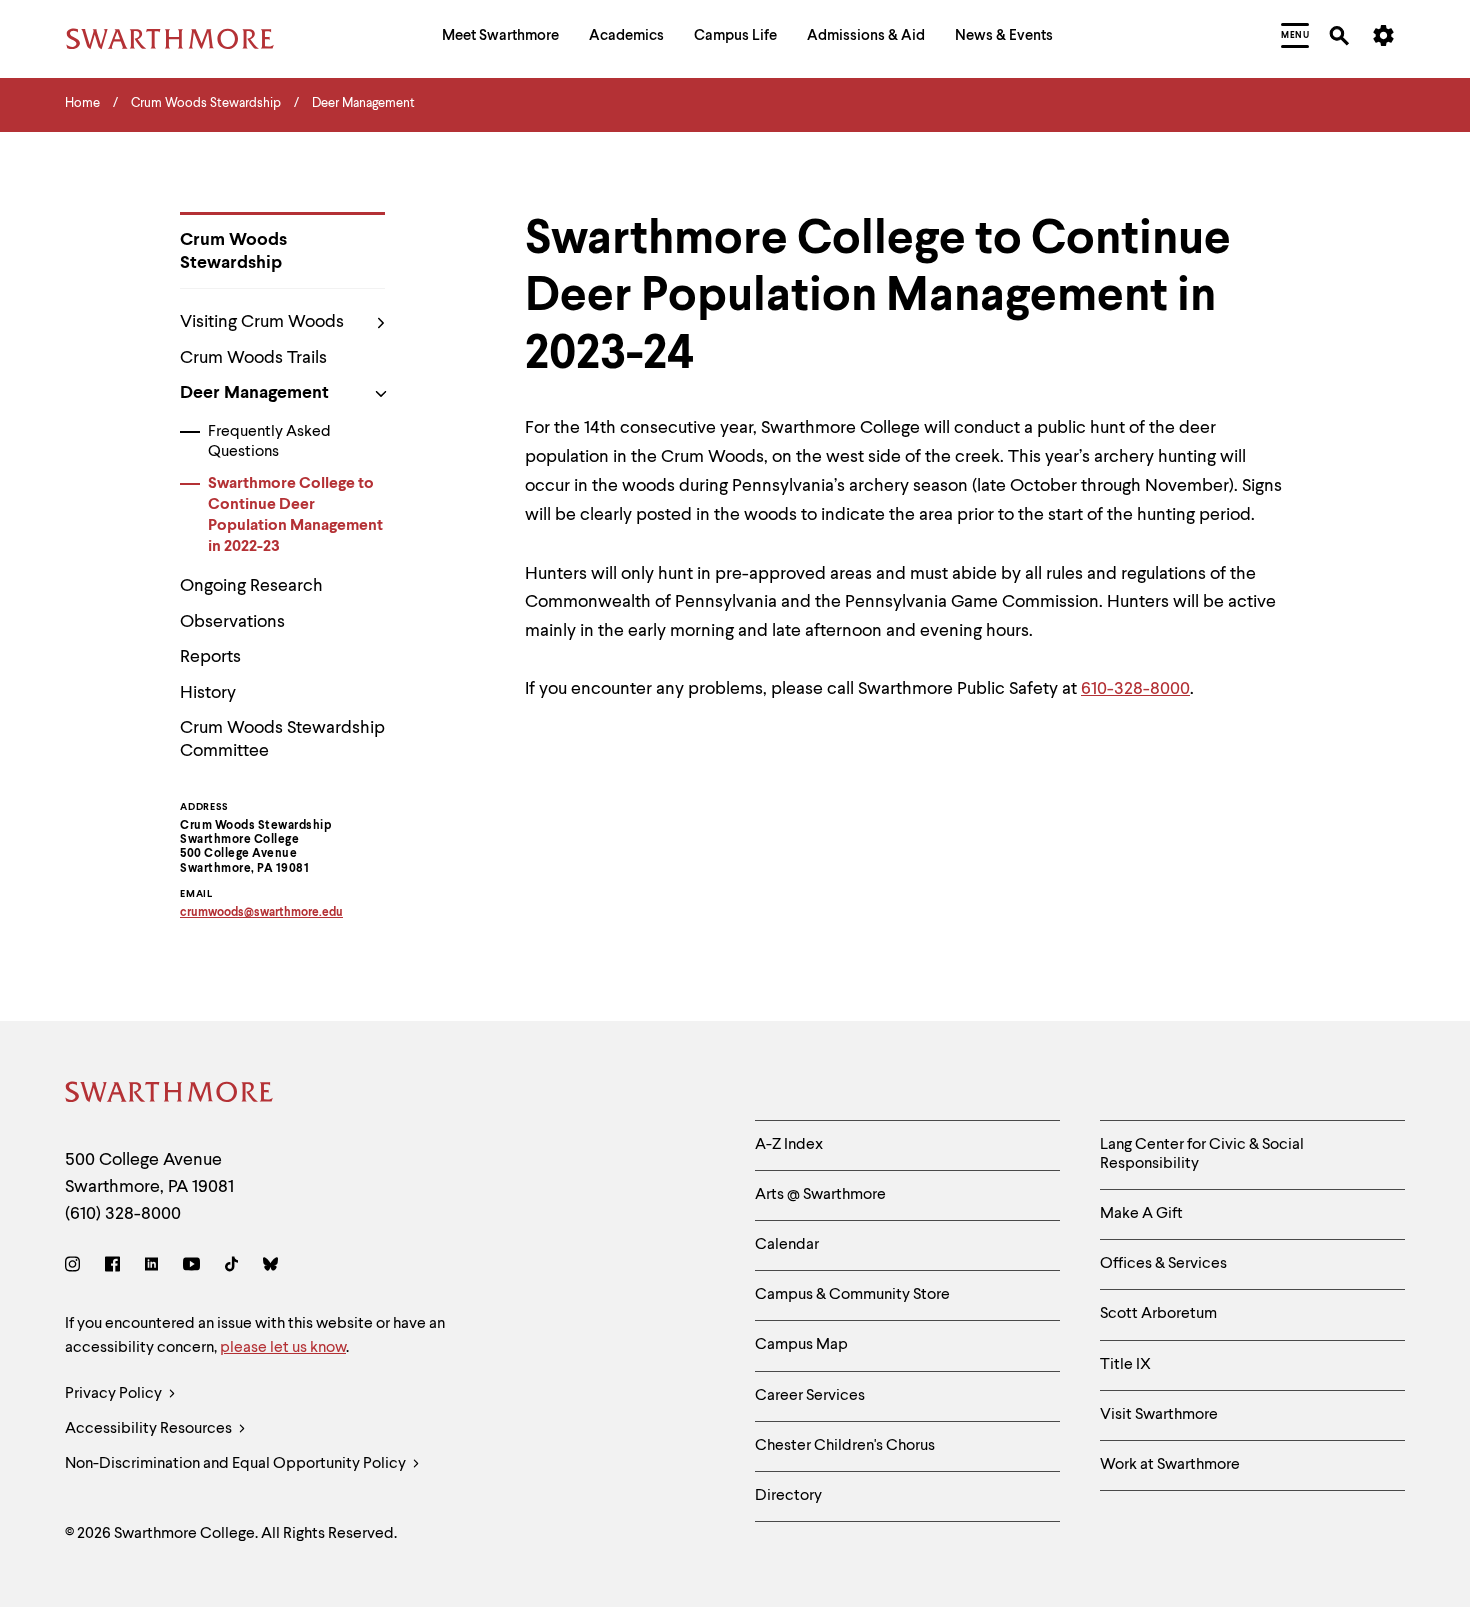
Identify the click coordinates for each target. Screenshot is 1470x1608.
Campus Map (801, 1345)
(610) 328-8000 (123, 1214)
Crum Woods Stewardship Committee (282, 739)
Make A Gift (1141, 1214)
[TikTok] (231, 1267)
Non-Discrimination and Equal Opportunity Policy (237, 1464)
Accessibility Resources (150, 1429)
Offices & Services (1163, 1264)
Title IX (1125, 1365)
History (208, 693)
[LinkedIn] (151, 1267)
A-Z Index (789, 1145)
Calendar (787, 1245)
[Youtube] (191, 1267)
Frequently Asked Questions (269, 442)
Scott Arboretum (1158, 1314)
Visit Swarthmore (1159, 1415)
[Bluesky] (270, 1267)
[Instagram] (76, 1267)
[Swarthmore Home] (170, 1095)
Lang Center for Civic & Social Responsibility (1202, 1154)
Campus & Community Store (852, 1295)
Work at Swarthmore (1170, 1465)
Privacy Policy (115, 1394)
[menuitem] (500, 38)
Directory (788, 1496)
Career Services (810, 1396)
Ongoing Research (251, 586)
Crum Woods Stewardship (233, 251)
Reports (210, 657)
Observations (232, 622)
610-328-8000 (1135, 689)
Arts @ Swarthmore (820, 1195)
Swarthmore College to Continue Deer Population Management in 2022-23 (295, 515)
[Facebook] (112, 1267)
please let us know (283, 1348)
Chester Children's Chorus (845, 1446)
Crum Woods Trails (253, 358)
